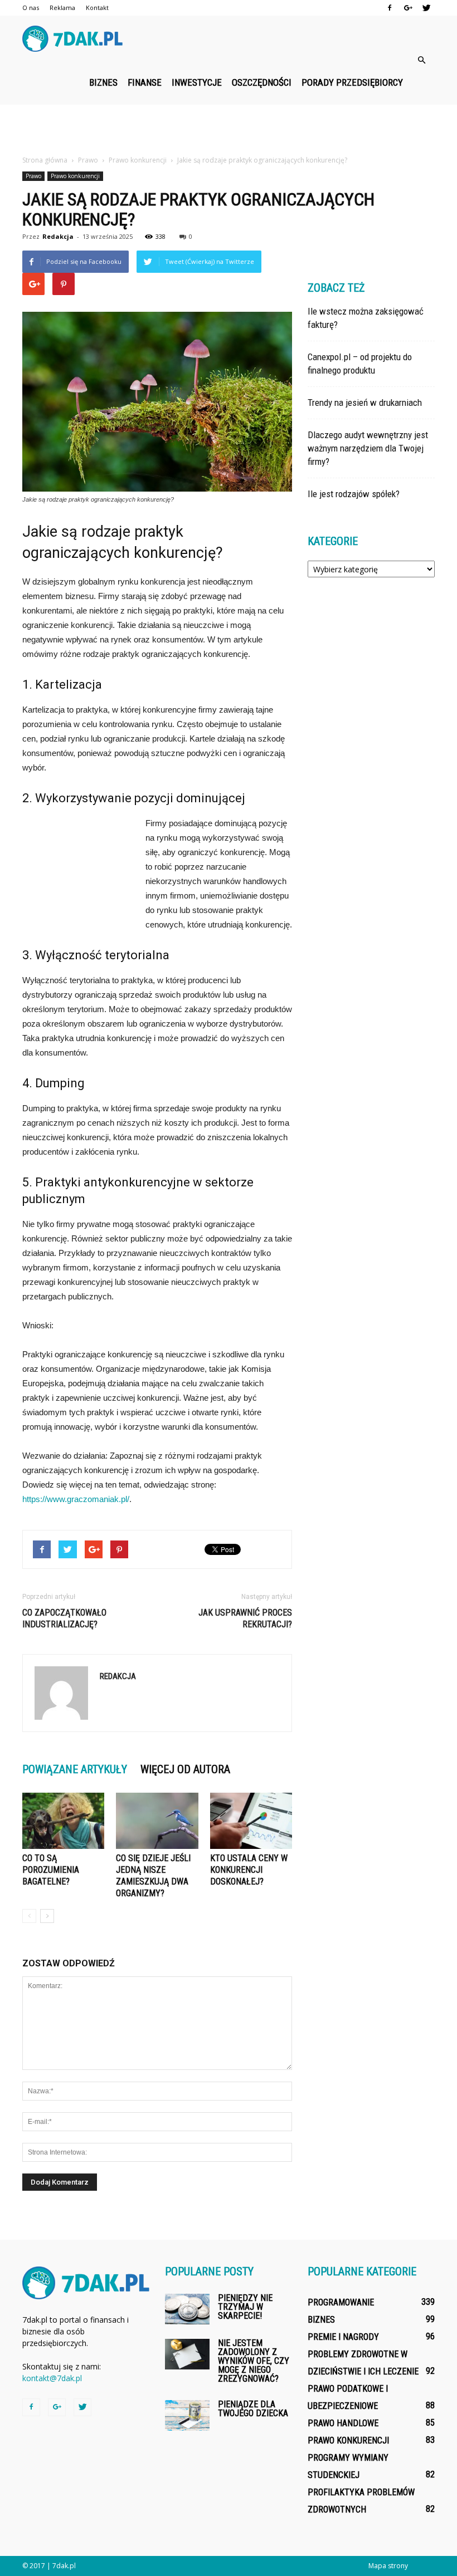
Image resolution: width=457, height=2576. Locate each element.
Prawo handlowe (343, 2423)
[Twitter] (426, 8)
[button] (421, 60)
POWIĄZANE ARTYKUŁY (75, 1769)
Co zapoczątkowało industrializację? (64, 1618)
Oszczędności (262, 82)
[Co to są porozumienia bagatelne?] (63, 1821)
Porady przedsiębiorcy (352, 82)
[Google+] (408, 8)
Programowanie (341, 2302)
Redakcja (58, 236)
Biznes (103, 82)
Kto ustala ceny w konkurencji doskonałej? (249, 1870)
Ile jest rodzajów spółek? (354, 494)
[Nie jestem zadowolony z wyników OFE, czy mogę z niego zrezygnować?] (187, 2354)
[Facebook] (390, 8)
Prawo (33, 176)
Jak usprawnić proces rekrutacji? (245, 1618)
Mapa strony (388, 2566)
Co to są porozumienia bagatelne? (51, 1870)
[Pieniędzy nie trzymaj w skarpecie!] (187, 2309)
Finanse (145, 82)
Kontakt (97, 8)
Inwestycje (197, 82)
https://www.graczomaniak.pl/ (76, 1499)
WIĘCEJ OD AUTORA (185, 1769)
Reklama (62, 8)
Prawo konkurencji (75, 176)
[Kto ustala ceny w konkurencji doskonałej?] (251, 1821)
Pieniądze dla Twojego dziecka (253, 2409)
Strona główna (45, 160)
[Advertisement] (229, 129)
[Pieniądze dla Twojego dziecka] (187, 2415)
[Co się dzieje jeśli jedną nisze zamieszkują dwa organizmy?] (157, 1821)
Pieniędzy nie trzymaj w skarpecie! (245, 2307)
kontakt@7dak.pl (52, 2378)
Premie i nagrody (343, 2337)
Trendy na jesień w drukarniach (365, 403)
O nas (31, 8)
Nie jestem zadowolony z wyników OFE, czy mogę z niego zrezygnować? (254, 2361)
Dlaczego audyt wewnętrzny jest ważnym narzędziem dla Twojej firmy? (368, 448)
